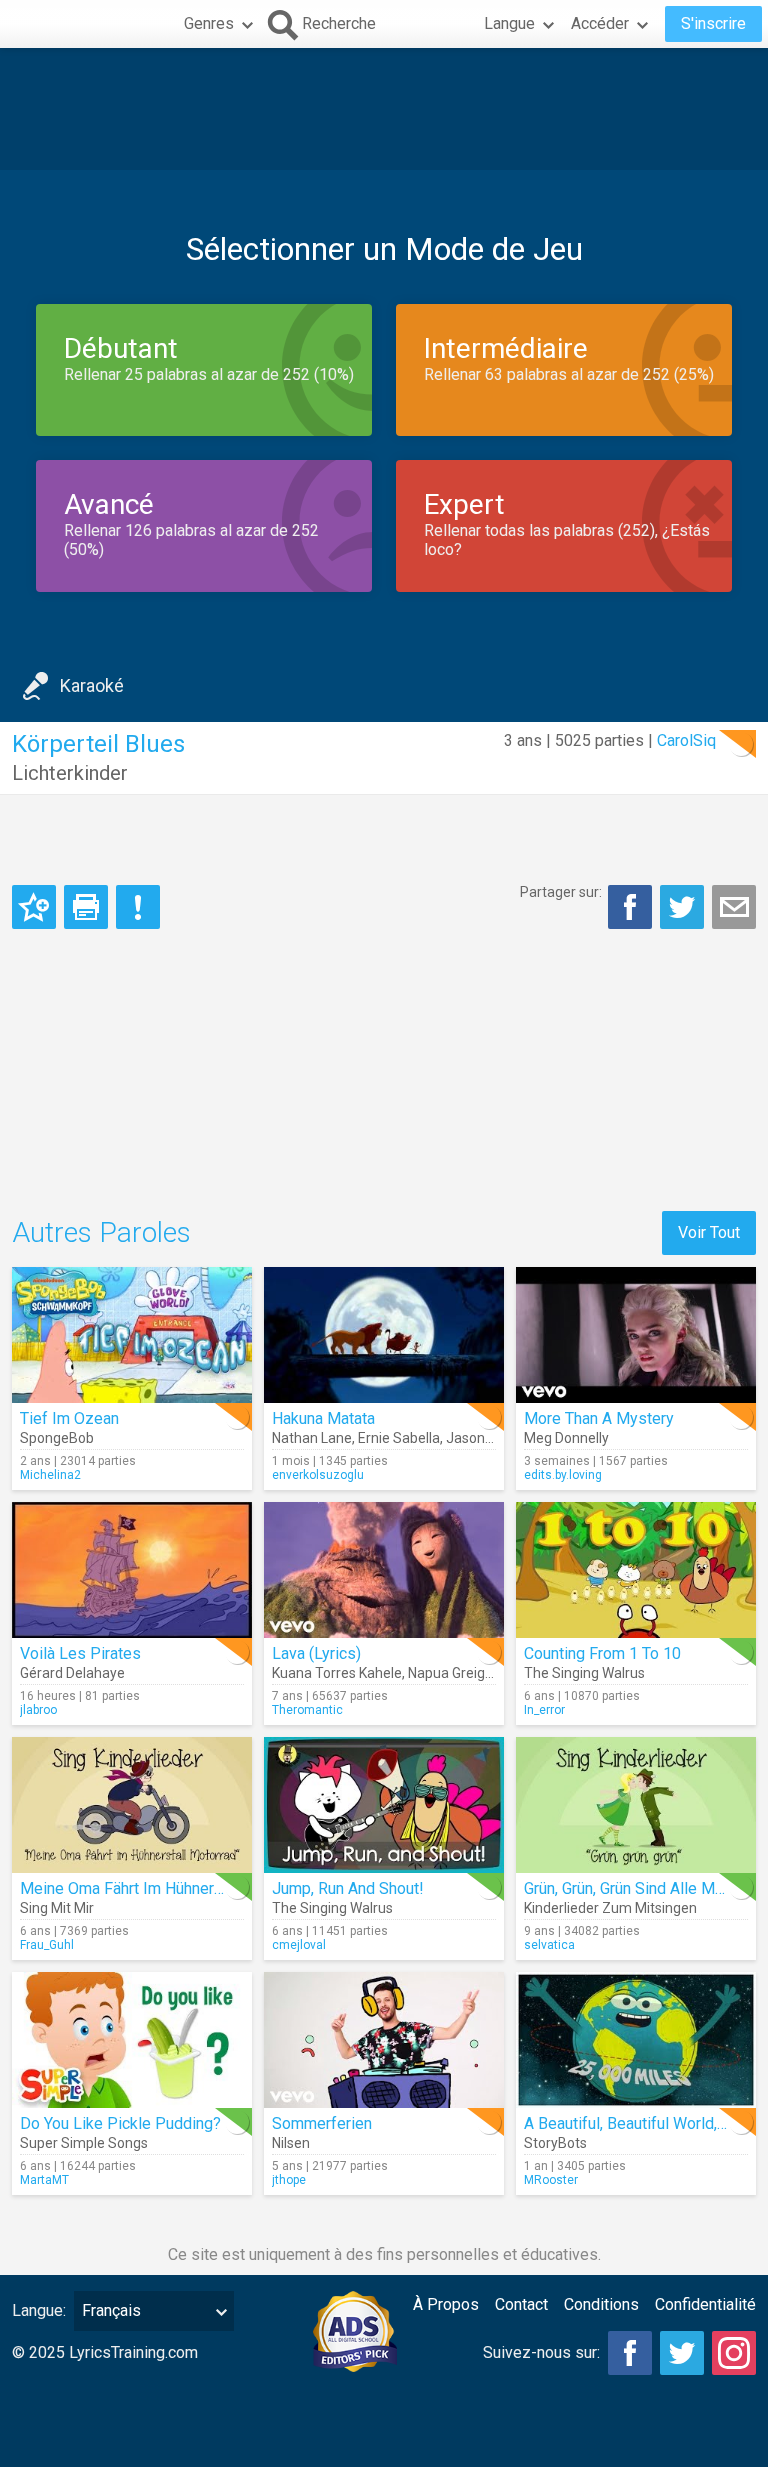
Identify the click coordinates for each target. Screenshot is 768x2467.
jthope (289, 2180)
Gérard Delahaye (72, 1673)
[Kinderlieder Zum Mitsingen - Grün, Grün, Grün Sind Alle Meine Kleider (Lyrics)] (636, 1805)
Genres (209, 23)
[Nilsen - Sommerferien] (384, 2040)
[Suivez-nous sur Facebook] (630, 2353)
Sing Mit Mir (57, 1908)
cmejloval (299, 1945)
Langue (509, 23)
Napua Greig (446, 1673)
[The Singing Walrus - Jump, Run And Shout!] (384, 1805)
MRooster (551, 2180)
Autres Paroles (101, 1232)
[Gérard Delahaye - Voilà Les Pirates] (132, 1570)
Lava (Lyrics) (316, 1653)
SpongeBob (57, 1438)
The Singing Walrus (584, 1673)
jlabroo (38, 1710)
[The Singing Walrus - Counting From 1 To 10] (636, 1570)
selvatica (549, 1945)
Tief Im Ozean (69, 1418)
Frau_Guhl (47, 1945)
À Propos (446, 2304)
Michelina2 (50, 1475)
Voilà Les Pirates (80, 1653)
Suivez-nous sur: (541, 2352)
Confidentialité (705, 2304)
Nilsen (291, 2143)
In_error (544, 1710)
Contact (521, 2304)
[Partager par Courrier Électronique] (734, 907)
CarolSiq (686, 740)
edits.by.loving (563, 1475)
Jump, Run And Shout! (348, 1888)
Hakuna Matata (323, 1418)
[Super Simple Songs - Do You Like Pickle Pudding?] (132, 2040)
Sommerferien (322, 2123)
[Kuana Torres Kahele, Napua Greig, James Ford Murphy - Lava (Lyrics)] (384, 1570)
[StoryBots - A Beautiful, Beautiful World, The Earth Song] (636, 2040)
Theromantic (307, 1710)
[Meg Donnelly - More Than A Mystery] (636, 1335)
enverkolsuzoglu (318, 1475)
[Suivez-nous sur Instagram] (734, 2353)
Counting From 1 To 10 (602, 1653)
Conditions (601, 2304)
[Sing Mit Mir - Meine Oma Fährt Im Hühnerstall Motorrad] (132, 1805)
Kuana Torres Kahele (337, 1673)
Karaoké (92, 685)
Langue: (39, 2310)
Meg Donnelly (566, 1438)
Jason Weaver (490, 1438)
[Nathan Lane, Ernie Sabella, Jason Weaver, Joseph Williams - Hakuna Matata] (384, 1335)
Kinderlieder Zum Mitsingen (610, 1908)
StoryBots (555, 2143)
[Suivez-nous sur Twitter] (682, 2353)
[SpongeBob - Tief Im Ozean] (132, 1335)
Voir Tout (709, 1232)
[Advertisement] (384, 109)
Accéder (600, 23)
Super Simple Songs (84, 2143)
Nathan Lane (312, 1438)
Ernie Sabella (399, 1438)
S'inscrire (713, 23)
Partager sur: (561, 892)
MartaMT (44, 2180)
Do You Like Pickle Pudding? (120, 2123)
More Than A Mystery (599, 1418)
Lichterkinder (70, 773)
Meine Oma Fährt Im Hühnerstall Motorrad (166, 1888)
